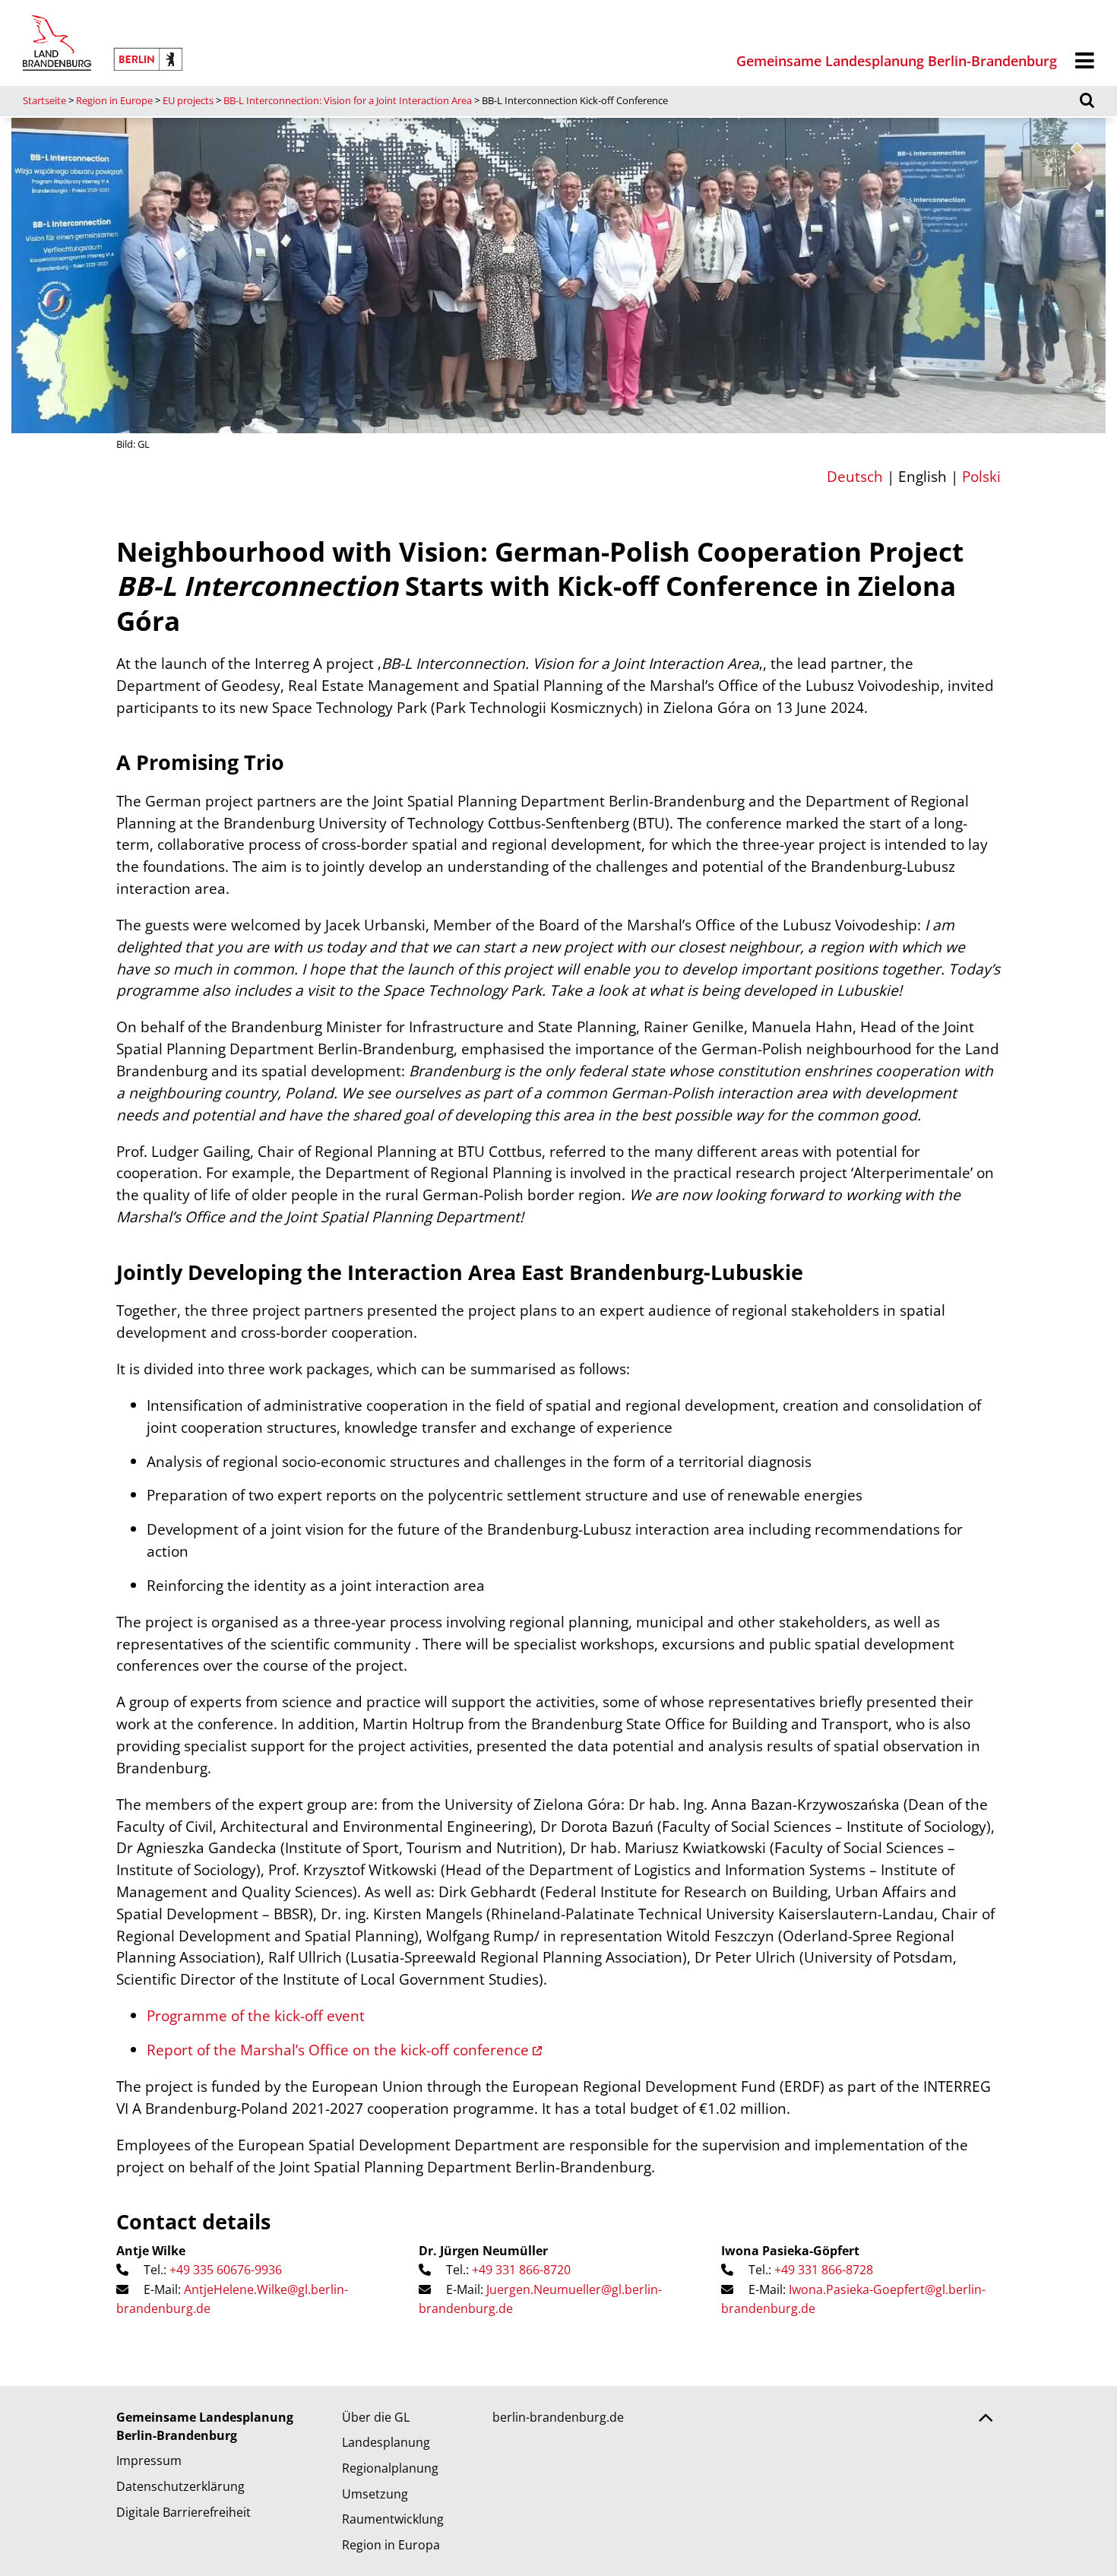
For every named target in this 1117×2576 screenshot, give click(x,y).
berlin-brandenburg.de (558, 2417)
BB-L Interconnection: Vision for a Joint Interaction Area (348, 100)
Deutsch (855, 476)
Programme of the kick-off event (256, 2015)
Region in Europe (114, 100)
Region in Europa (391, 2545)
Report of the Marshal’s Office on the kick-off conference (338, 2050)
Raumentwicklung (393, 2519)
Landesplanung (386, 2442)
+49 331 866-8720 (521, 2270)
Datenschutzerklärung (180, 2486)
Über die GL (376, 2417)
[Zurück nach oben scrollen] (986, 2419)
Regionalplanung (390, 2468)
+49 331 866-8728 (824, 2270)
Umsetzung (375, 2494)
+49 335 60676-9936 (226, 2270)
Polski (981, 476)
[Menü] (1085, 61)
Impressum (149, 2460)
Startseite (44, 100)
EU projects (188, 100)
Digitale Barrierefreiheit (184, 2512)
